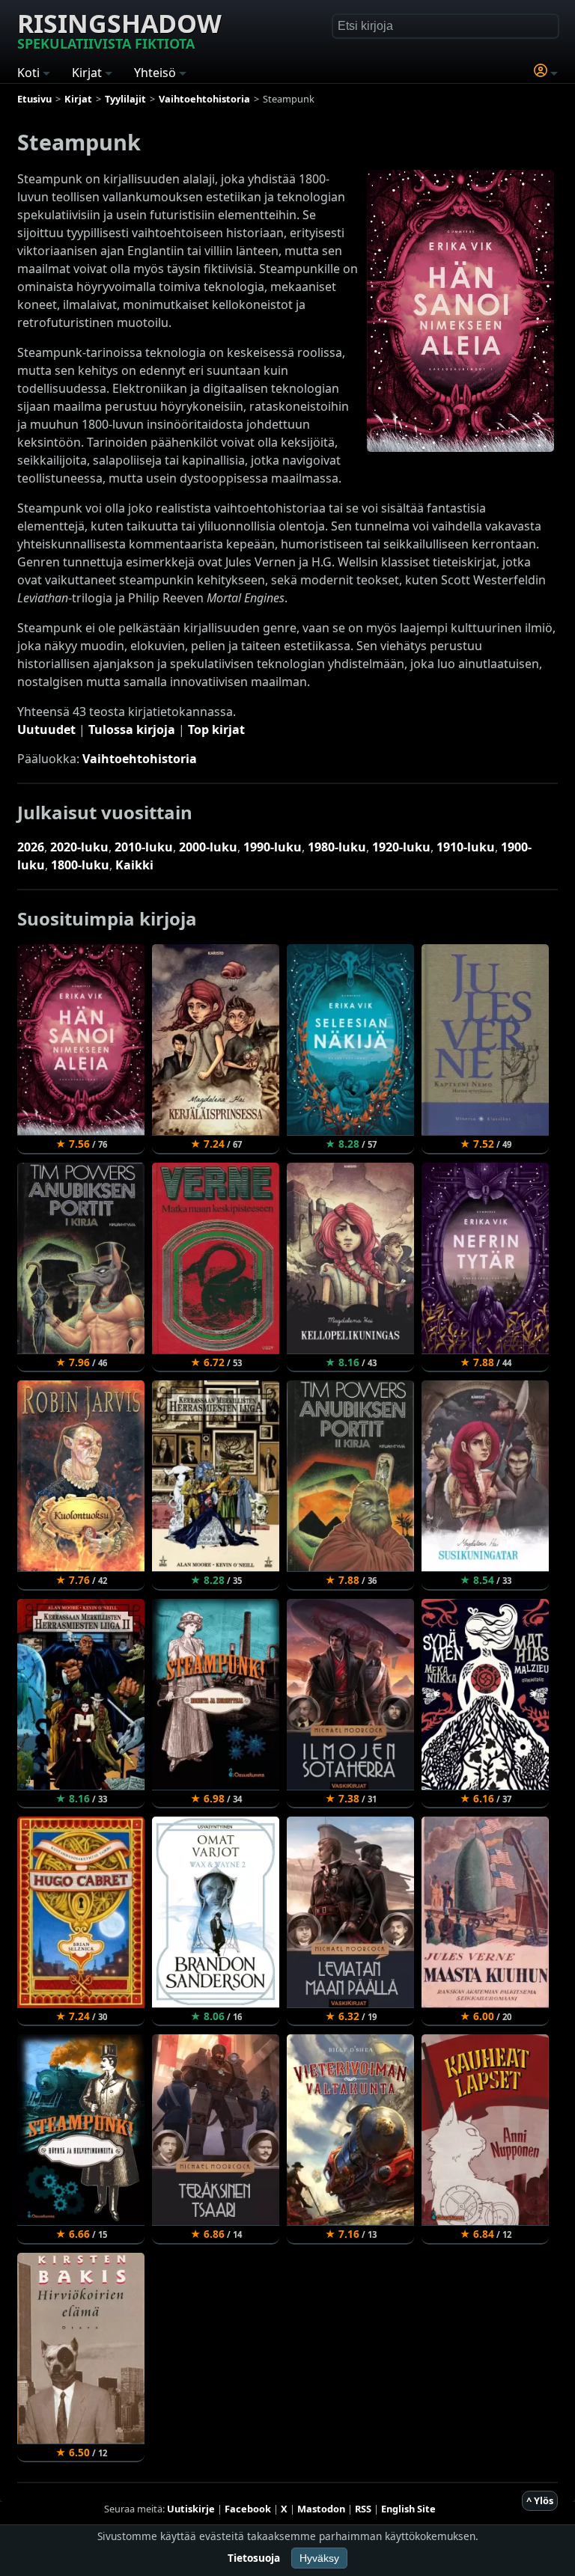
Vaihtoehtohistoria (140, 759)
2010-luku (144, 847)
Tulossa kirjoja (132, 729)
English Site (408, 2509)
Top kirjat (216, 729)
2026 (31, 847)
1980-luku (337, 847)
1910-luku (466, 847)
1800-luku (80, 865)
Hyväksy (319, 2558)
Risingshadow (119, 29)
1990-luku (273, 847)
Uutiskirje (191, 2509)
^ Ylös (540, 2500)
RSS (363, 2509)
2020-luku (79, 847)
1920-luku (401, 847)
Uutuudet (46, 729)
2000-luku (208, 847)
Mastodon (321, 2509)
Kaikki (134, 865)
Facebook (248, 2509)
